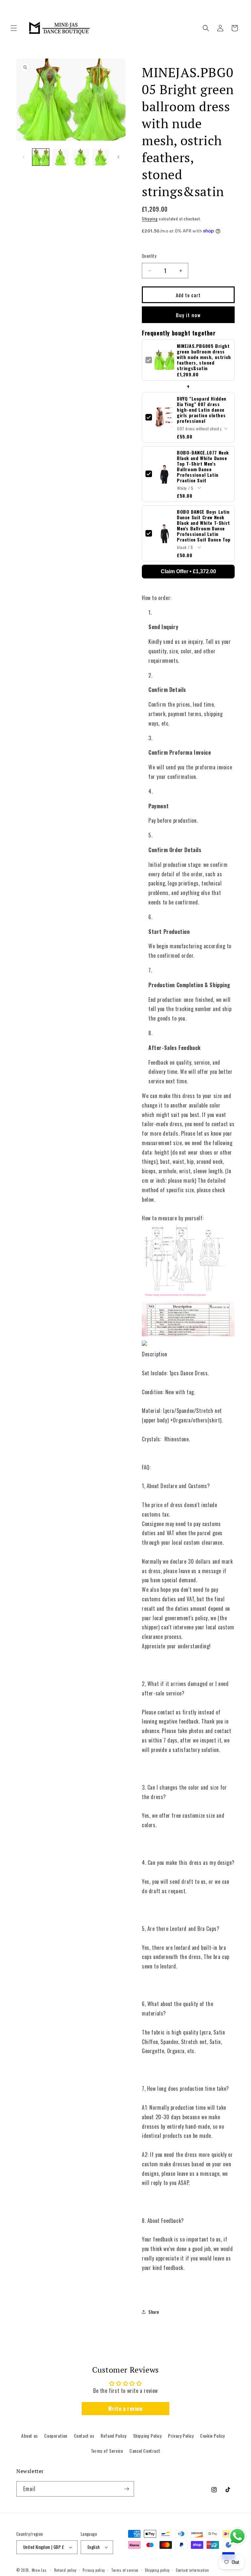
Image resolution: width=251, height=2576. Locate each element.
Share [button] (154, 2312)
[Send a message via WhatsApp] (237, 2536)
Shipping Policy (147, 2436)
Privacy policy (94, 2570)
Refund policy (65, 2570)
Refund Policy (114, 2436)
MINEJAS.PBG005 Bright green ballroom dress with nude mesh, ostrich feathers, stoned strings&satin (204, 357)
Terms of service (125, 2570)
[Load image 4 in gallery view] (100, 157)
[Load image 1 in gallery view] (41, 157)
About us (30, 2436)
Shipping (150, 219)
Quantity (149, 256)
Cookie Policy (212, 2436)
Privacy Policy (181, 2436)
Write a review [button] (125, 2409)
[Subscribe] (126, 2489)
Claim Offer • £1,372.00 (188, 571)
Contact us (84, 2436)
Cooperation (56, 2436)
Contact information (192, 2570)
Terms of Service (107, 2451)
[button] (14, 28)
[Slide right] (118, 157)
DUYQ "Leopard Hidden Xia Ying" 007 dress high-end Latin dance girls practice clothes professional (202, 410)
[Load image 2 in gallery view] (61, 157)
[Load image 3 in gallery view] (81, 157)
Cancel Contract (145, 2451)
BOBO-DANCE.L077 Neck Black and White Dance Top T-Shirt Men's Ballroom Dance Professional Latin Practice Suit (203, 466)
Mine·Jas (39, 2570)
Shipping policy (157, 2570)
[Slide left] (24, 157)
